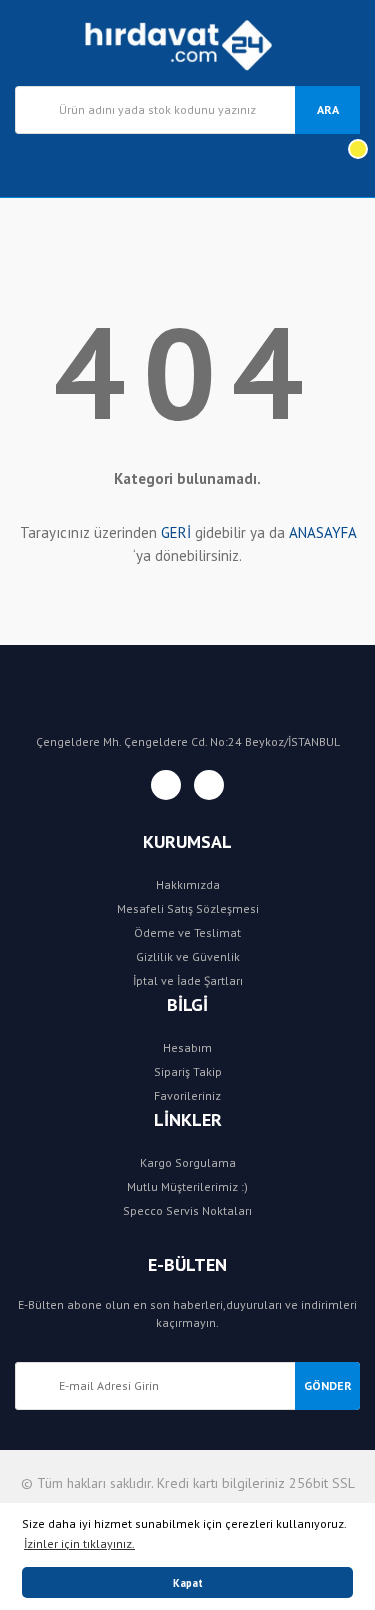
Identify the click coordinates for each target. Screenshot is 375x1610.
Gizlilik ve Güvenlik (188, 956)
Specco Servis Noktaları (187, 1210)
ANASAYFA (322, 532)
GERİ (176, 532)
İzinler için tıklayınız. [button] (79, 1543)
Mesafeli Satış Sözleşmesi (188, 908)
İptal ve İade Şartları (188, 980)
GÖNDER (328, 1385)
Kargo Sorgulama (188, 1162)
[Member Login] (31, 165)
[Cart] (343, 165)
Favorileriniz (187, 1095)
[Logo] (187, 43)
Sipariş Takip (188, 1071)
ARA (328, 109)
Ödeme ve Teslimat (187, 932)
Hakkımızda (188, 884)
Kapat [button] (188, 1583)
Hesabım (187, 1047)
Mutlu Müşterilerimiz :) (187, 1186)
